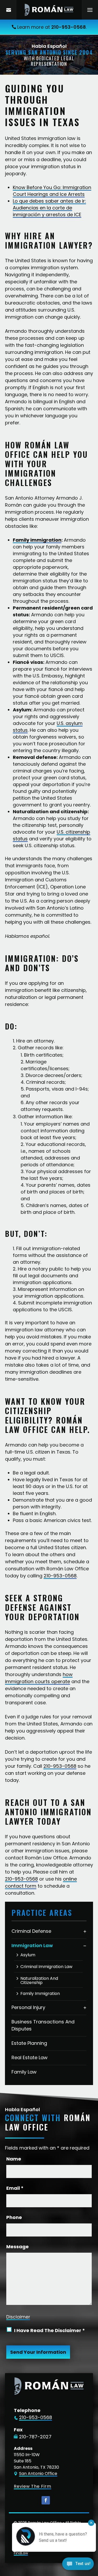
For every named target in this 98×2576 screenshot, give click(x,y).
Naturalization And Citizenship (39, 1981)
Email (15, 2188)
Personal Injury (28, 2007)
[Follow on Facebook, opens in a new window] (46, 2500)
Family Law (24, 2072)
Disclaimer (18, 2317)
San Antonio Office (38, 2473)
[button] (90, 10)
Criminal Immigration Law (46, 1967)
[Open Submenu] (85, 1931)
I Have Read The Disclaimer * (50, 2330)
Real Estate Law (30, 2057)
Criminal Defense (31, 1931)
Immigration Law (32, 1945)
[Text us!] (78, 2565)
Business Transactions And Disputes (43, 2025)
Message (18, 2247)
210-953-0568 (69, 27)
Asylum (28, 1955)
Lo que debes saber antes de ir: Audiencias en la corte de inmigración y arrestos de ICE (49, 208)
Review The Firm (33, 2486)
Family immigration (37, 540)
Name (14, 2159)
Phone (14, 2217)
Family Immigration (40, 1994)
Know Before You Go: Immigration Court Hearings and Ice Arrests (52, 191)
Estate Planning (29, 2043)
